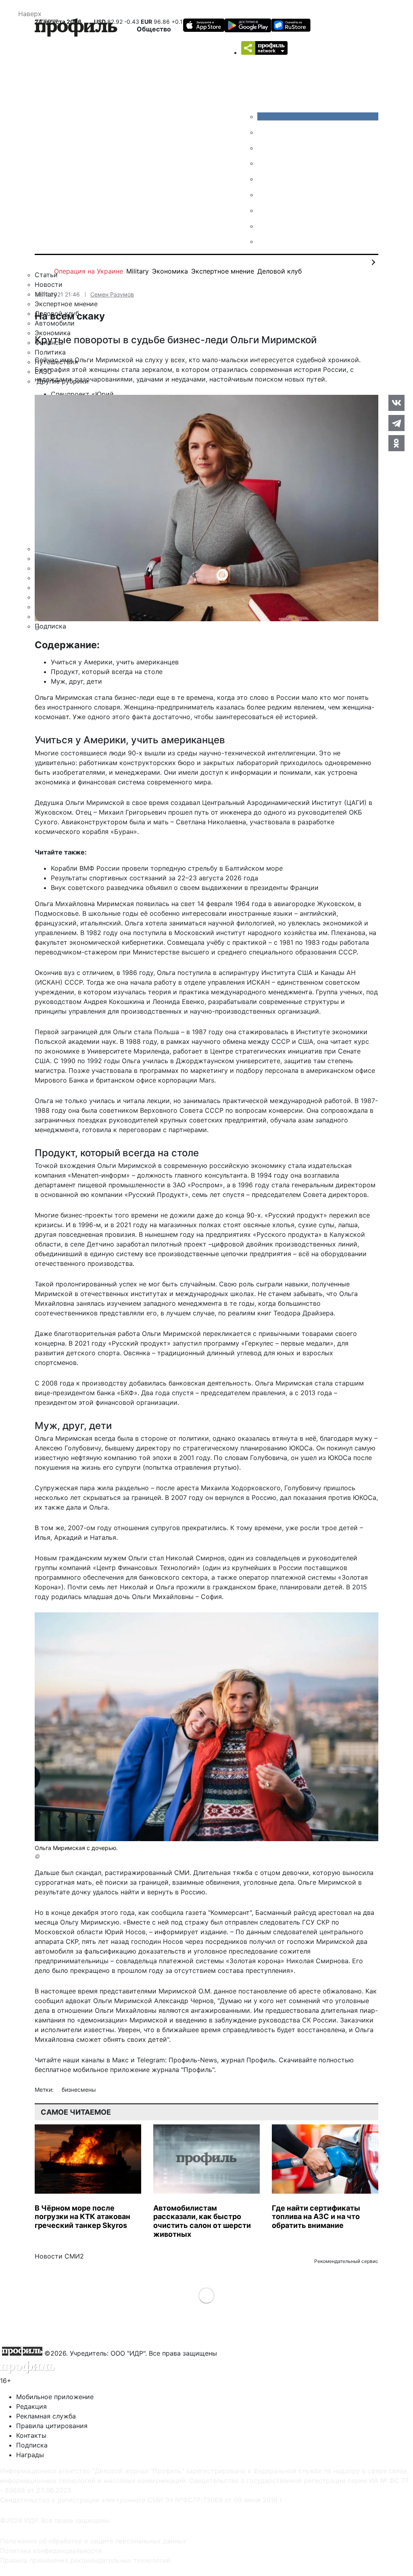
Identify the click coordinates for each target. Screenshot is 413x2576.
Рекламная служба (46, 2416)
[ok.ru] (263, 132)
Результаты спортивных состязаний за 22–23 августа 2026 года (154, 878)
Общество (154, 29)
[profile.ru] (263, 226)
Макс (120, 2060)
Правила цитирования (52, 2426)
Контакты (31, 2435)
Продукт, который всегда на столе (107, 672)
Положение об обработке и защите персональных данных (93, 2541)
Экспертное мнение (223, 271)
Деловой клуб (280, 271)
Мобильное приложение (55, 2397)
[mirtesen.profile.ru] (263, 163)
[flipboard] (263, 241)
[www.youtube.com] (263, 148)
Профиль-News (193, 2060)
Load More (207, 2295)
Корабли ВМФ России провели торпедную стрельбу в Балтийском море (167, 868)
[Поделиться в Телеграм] (396, 423)
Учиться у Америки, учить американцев (115, 662)
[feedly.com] (263, 210)
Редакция (31, 2406)
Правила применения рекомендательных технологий (85, 2560)
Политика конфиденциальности (51, 2551)
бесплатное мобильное (71, 2070)
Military (138, 271)
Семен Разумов (112, 294)
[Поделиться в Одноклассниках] (396, 443)
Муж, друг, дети (76, 681)
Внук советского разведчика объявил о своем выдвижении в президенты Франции (185, 888)
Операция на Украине (89, 271)
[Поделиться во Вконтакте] (396, 403)
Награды (30, 2455)
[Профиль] (76, 29)
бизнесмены (79, 2090)
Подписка (32, 2445)
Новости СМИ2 (59, 2256)
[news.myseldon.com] (263, 179)
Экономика (170, 271)
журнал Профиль (248, 2060)
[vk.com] (318, 116)
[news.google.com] (263, 195)
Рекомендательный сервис (346, 2261)
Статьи (46, 275)
